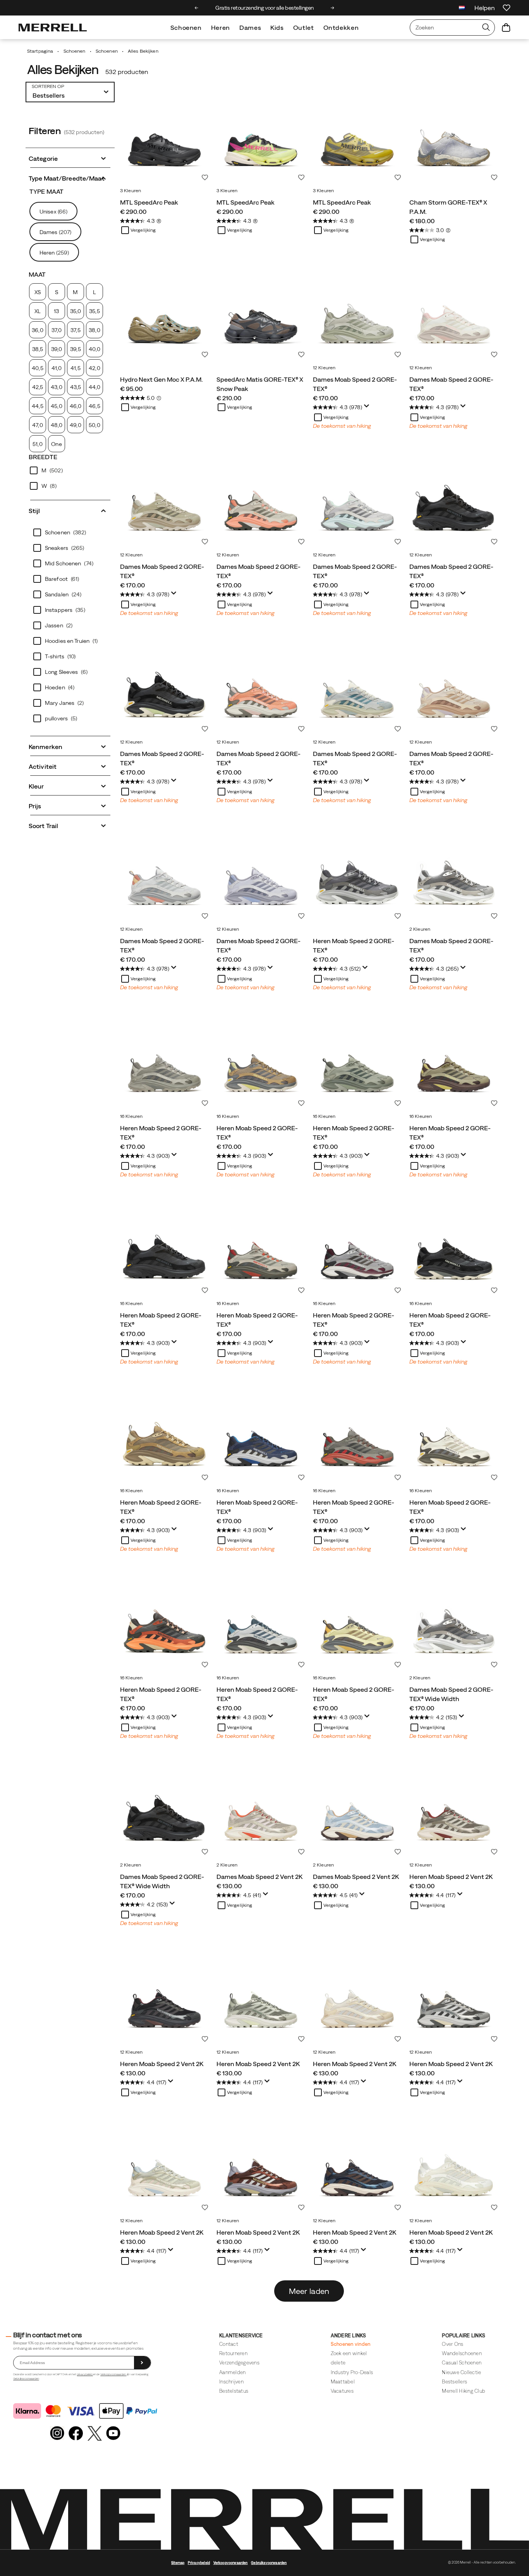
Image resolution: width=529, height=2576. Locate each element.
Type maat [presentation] (46, 191)
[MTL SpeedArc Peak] (164, 140)
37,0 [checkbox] (57, 330)
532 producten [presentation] (127, 72)
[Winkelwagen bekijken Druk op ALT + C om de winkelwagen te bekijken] (506, 28)
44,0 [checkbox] (94, 387)
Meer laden (309, 2291)
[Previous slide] (197, 8)
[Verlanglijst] (507, 8)
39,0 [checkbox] (57, 349)
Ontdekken (341, 28)
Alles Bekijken (63, 70)
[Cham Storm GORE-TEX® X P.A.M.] (454, 140)
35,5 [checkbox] (94, 311)
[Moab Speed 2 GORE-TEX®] (357, 317)
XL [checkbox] (38, 311)
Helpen (485, 8)
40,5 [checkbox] (37, 368)
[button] (70, 158)
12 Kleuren (324, 368)
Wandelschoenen (462, 2353)
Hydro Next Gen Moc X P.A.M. (161, 379)
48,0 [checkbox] (57, 425)
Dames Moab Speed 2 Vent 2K (259, 1877)
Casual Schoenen (462, 2363)
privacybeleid (85, 2374)
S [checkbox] (57, 292)
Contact (229, 2344)
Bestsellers (454, 2382)
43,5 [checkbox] (76, 387)
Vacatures (342, 2391)
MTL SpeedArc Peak (149, 202)
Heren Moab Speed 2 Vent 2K (451, 1877)
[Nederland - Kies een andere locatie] (462, 9)
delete (338, 2363)
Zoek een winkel (349, 2353)
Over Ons (453, 2344)
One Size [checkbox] (56, 447)
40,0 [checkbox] (94, 349)
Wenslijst (205, 177)
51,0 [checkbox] (37, 444)
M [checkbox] (75, 292)
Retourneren (233, 2353)
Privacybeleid (199, 2563)
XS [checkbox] (38, 292)
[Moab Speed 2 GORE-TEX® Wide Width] (454, 1627)
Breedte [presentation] (43, 457)
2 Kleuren (420, 929)
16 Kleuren (131, 1116)
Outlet (304, 28)
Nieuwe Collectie (461, 2372)
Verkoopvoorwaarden (113, 2374)
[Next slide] (332, 8)
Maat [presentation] (37, 274)
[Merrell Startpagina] (53, 28)
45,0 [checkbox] (56, 406)
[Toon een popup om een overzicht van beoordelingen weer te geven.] (368, 408)
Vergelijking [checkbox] (143, 230)
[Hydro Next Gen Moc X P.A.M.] (164, 317)
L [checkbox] (94, 292)
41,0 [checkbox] (57, 368)
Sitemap (178, 2563)
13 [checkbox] (56, 311)
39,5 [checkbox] (75, 349)
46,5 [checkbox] (94, 406)
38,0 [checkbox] (94, 330)
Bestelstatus (234, 2391)
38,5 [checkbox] (38, 349)
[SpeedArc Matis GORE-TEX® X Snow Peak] (261, 317)
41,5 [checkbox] (75, 368)
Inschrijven (231, 2382)
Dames (250, 28)
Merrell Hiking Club (464, 2391)
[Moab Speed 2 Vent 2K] (261, 1814)
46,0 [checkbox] (76, 406)
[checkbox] (70, 470)
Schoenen (186, 28)
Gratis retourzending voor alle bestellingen (264, 8)
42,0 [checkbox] (94, 368)
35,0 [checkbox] (76, 311)
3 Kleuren (131, 191)
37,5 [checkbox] (75, 330)
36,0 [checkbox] (37, 330)
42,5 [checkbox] (38, 387)
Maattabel (343, 2382)
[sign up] (142, 2363)
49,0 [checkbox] (75, 425)
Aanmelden (232, 2372)
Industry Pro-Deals (352, 2372)
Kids (277, 28)
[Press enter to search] (486, 28)
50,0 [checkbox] (94, 425)
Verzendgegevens (239, 2363)
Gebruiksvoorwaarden (26, 2379)
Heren (221, 28)
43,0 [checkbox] (56, 387)
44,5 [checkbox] (37, 406)
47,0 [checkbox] (37, 425)
